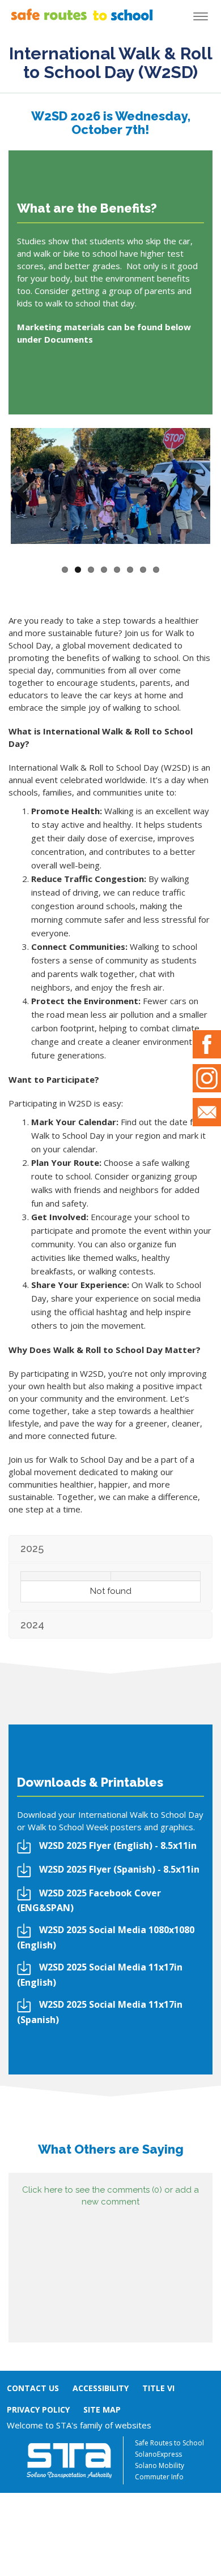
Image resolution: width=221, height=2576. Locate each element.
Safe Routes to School (169, 2443)
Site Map (102, 2409)
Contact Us (33, 2388)
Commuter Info (159, 2477)
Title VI (158, 2388)
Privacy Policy (38, 2409)
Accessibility (101, 2388)
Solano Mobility (160, 2465)
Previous (28, 493)
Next (193, 493)
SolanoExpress (158, 2454)
